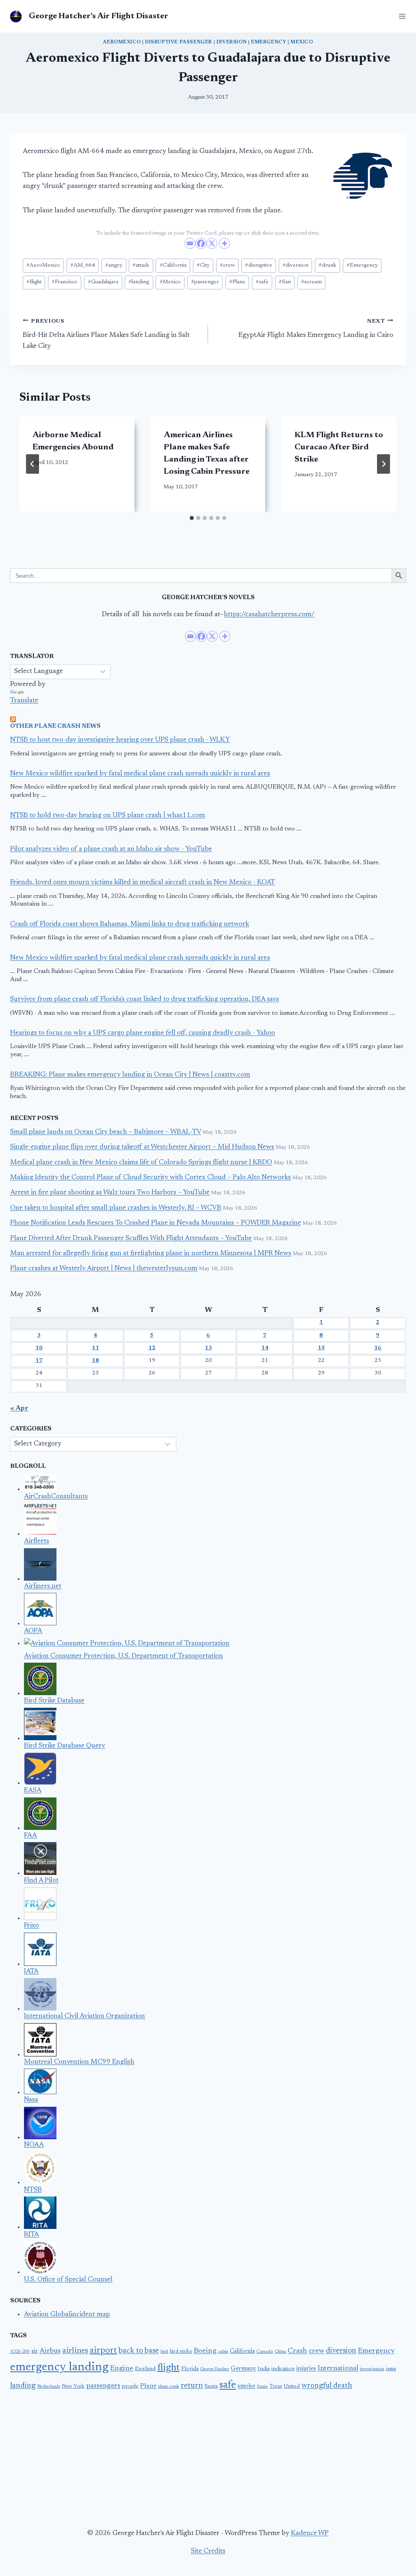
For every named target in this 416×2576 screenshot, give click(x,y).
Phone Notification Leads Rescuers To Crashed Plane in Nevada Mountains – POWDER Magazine (156, 1223)
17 (39, 1361)
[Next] (383, 464)
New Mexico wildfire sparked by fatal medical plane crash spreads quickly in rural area (140, 774)
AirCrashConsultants (56, 1497)
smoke (246, 2386)
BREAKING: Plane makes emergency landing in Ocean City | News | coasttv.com (130, 1075)
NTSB (33, 2190)
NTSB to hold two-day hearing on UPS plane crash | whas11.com (108, 816)
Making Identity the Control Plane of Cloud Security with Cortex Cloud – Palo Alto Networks (151, 1178)
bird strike (181, 2352)
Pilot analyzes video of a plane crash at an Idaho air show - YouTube (111, 849)
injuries (306, 2369)
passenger (205, 282)
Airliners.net (43, 1587)
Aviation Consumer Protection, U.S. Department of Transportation (123, 1656)
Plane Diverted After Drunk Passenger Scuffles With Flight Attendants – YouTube (131, 1239)
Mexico (302, 42)
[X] (212, 243)
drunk (327, 265)
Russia (211, 2386)
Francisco (65, 282)
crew (227, 265)
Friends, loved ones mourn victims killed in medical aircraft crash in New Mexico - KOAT (143, 883)
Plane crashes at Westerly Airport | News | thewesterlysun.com (104, 1269)
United (292, 2386)
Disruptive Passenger (179, 42)
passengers (103, 2386)
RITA (31, 2235)
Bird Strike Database (54, 1701)
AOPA (33, 1631)
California (173, 265)
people (130, 2386)
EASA (33, 1791)
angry (114, 265)
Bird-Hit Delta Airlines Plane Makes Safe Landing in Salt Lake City (106, 334)
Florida (190, 2369)
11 (95, 1348)
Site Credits (208, 2551)
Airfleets (37, 1542)
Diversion (232, 42)
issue (391, 2369)
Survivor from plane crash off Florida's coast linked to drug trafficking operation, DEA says (145, 1000)
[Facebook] (201, 243)
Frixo (31, 1926)
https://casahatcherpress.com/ (269, 615)
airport (103, 2351)
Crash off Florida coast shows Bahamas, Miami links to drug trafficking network (130, 924)
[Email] (190, 243)
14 (265, 1348)
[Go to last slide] (32, 464)
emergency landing (59, 2367)
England (145, 2369)
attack (141, 265)
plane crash (169, 2387)
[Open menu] (401, 16)
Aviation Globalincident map (67, 2315)
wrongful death (327, 2386)
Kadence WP (310, 2534)
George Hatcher (215, 2369)
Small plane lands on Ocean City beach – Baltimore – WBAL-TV (106, 1132)
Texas (276, 2386)
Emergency (269, 42)
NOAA (34, 2145)
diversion (295, 265)
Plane (237, 282)
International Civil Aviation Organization (84, 2016)
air (35, 2352)
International (338, 2369)
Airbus (50, 2351)
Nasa (31, 2100)
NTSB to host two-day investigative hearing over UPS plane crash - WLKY (120, 740)
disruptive (259, 265)
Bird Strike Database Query (65, 1746)
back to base (139, 2351)
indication (283, 2369)
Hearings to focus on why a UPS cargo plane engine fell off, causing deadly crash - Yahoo (143, 1033)
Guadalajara (103, 282)
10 (39, 1348)
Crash (297, 2351)
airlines (75, 2351)
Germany (243, 2369)
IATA (31, 1972)
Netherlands (49, 2387)
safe (262, 282)
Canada (265, 2352)
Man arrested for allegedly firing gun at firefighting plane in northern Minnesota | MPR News (151, 1254)
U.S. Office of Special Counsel (68, 2280)
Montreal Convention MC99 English (79, 2062)
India (264, 2369)
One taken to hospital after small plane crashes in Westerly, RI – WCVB (116, 1208)
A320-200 (20, 2352)
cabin (223, 2352)
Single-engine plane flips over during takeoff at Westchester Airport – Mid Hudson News (142, 1147)
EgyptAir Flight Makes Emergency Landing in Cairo (316, 329)
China (280, 2352)
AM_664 (83, 265)
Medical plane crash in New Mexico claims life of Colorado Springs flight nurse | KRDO (141, 1163)
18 (95, 1361)
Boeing (205, 2351)
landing (139, 282)
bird (164, 2352)
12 (152, 1348)
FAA (30, 1836)
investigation (372, 2369)
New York (73, 2386)
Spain (262, 2387)
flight (34, 282)
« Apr (19, 1409)
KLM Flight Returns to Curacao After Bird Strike (339, 447)
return (192, 2386)
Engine (122, 2369)
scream (311, 282)
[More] (224, 243)
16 (378, 1348)
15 (321, 1348)
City (203, 265)
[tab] (192, 518)
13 (208, 1348)
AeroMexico (122, 42)
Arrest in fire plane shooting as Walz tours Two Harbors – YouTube (110, 1193)
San (285, 282)
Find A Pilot (41, 1881)
